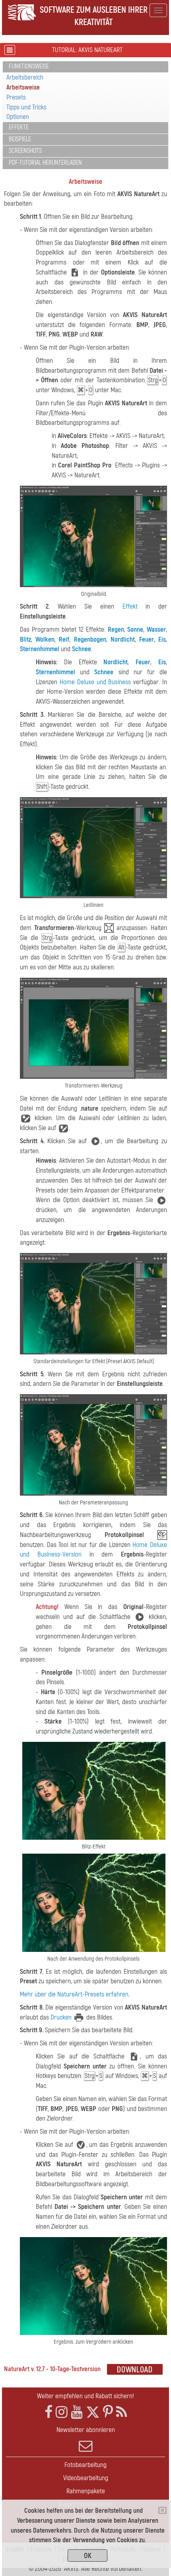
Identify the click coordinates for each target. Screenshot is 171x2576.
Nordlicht (123, 639)
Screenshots (25, 151)
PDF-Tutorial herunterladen (45, 163)
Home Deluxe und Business (95, 682)
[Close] (162, 2510)
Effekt (130, 606)
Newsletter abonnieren (86, 2430)
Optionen (18, 117)
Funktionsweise (29, 66)
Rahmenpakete (86, 2491)
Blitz (25, 639)
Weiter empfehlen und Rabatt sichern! (85, 2396)
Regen (116, 629)
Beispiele (20, 139)
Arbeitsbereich (25, 77)
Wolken (45, 639)
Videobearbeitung (86, 2478)
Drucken (61, 2017)
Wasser (156, 629)
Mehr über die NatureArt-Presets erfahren (74, 1994)
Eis (162, 639)
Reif (64, 639)
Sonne (135, 629)
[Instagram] (62, 2412)
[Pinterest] (108, 2412)
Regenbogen (90, 639)
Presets (16, 97)
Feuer (147, 639)
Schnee (82, 649)
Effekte (19, 127)
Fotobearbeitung (85, 2465)
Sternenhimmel (40, 649)
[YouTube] (77, 2412)
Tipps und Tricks (26, 107)
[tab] (85, 67)
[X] (93, 2412)
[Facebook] (49, 2412)
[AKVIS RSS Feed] (121, 2412)
